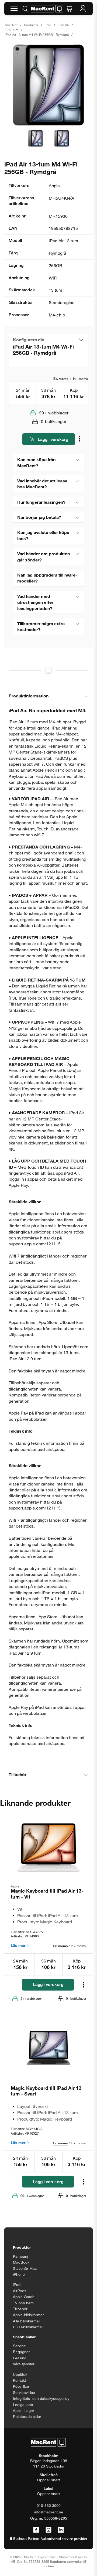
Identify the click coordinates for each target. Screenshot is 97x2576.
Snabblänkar (24, 2337)
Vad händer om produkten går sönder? (44, 556)
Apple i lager (24, 2410)
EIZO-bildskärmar (28, 2327)
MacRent (11, 25)
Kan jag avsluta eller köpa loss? (43, 535)
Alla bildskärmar (27, 2321)
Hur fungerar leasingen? (41, 502)
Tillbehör (18, 1774)
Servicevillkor (24, 2392)
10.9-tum (12, 30)
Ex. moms (61, 379)
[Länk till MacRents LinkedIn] (61, 2530)
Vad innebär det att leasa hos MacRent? (42, 484)
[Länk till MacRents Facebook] (36, 2530)
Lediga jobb (23, 2405)
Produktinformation (29, 696)
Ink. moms (80, 379)
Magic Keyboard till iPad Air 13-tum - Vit (47, 1894)
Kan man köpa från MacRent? (36, 462)
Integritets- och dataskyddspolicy (41, 2398)
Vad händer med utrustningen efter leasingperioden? (35, 602)
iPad (48, 25)
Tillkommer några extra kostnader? (41, 626)
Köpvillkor (21, 2386)
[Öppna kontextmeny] (80, 440)
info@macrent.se (49, 2512)
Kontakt (19, 2380)
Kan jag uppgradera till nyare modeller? (46, 578)
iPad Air (63, 25)
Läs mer (19, 1945)
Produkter (31, 25)
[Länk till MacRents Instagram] (48, 2530)
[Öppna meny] (14, 9)
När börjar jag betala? (39, 517)
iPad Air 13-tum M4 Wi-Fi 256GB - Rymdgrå (37, 35)
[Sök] (25, 9)
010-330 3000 (49, 2505)
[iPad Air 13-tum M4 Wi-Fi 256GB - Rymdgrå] (48, 85)
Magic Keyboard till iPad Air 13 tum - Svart (46, 2091)
